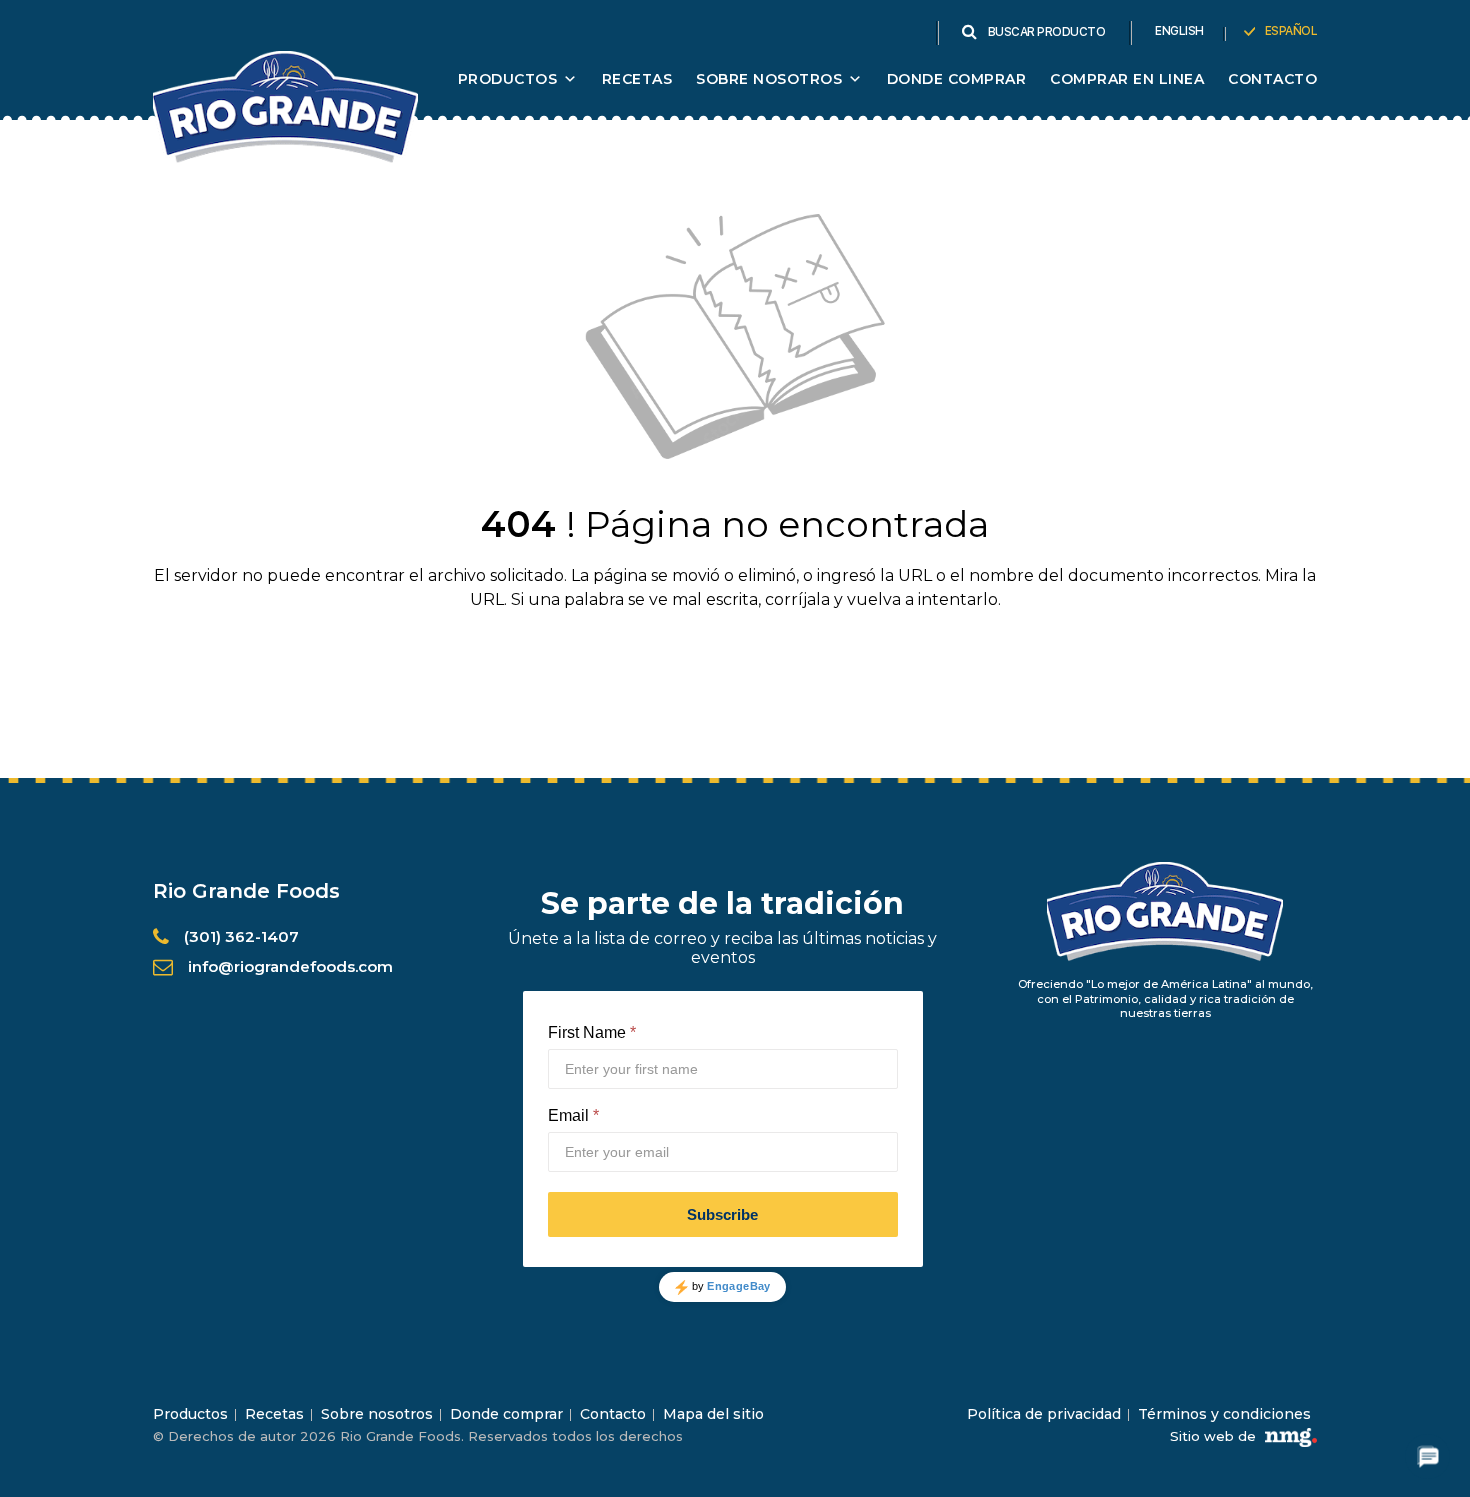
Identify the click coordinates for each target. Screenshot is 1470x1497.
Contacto (1272, 79)
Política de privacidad (1044, 1414)
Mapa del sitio (713, 1414)
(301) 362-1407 (241, 936)
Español (1291, 31)
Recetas (637, 79)
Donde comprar (957, 79)
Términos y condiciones (1224, 1414)
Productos (508, 79)
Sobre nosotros (377, 1414)
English (1179, 31)
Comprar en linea (1127, 79)
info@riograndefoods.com (290, 966)
